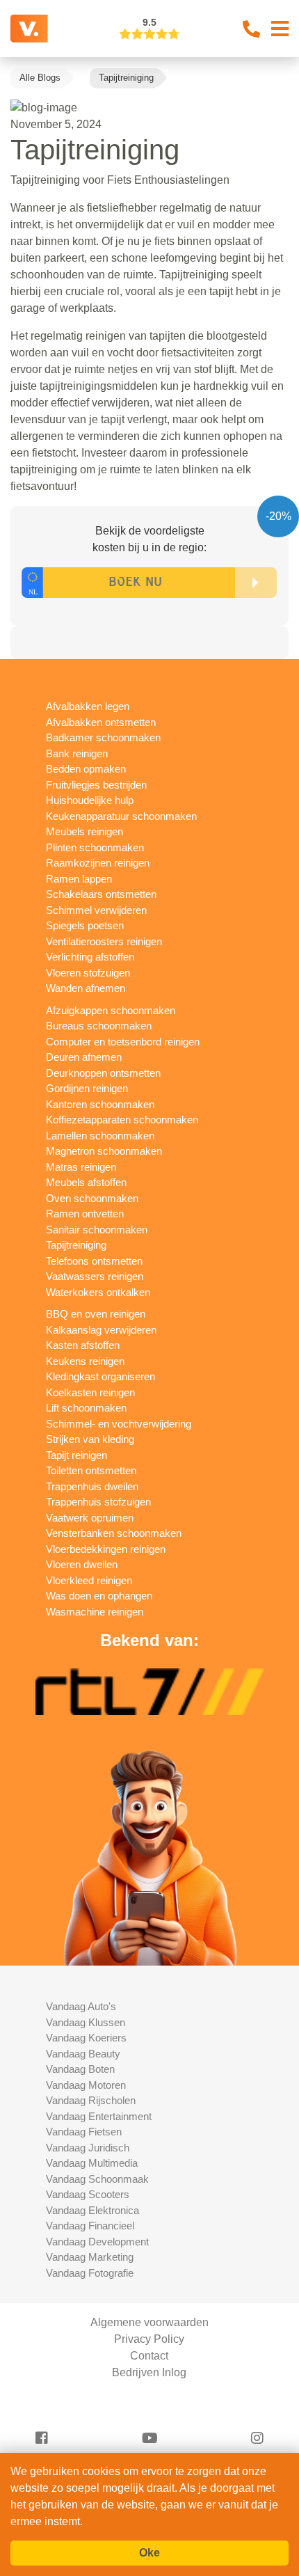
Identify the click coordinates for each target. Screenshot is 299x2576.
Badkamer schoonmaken (103, 737)
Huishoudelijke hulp (90, 800)
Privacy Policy (149, 2339)
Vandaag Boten (80, 2069)
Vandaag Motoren (86, 2085)
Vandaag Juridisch (88, 2148)
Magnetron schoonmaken (104, 1151)
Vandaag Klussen (86, 2022)
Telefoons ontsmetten (94, 1261)
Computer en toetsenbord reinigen (123, 1042)
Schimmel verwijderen (96, 910)
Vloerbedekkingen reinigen (106, 1549)
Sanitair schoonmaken (97, 1230)
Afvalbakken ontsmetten (101, 722)
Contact (149, 2356)
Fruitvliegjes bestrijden (96, 785)
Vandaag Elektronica (92, 2210)
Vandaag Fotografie (90, 2273)
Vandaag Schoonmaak (97, 2179)
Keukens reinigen (85, 1361)
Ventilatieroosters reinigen (104, 941)
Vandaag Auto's (81, 2006)
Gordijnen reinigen (87, 1088)
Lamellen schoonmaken (100, 1136)
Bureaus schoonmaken (99, 1026)
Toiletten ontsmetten (91, 1470)
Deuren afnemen (84, 1057)
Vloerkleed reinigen (89, 1580)
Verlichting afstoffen (90, 957)
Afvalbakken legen (88, 706)
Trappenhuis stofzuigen (98, 1502)
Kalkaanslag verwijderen (101, 1330)
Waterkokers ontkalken (98, 1292)
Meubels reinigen (84, 831)
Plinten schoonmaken (95, 847)
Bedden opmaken (86, 769)
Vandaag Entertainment (99, 2116)
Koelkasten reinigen (90, 1392)
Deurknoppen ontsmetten (103, 1073)
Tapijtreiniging (76, 1245)
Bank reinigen (77, 753)
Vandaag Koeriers (86, 2038)
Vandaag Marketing (90, 2257)
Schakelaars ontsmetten (101, 894)
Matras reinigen (81, 1167)
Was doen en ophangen (99, 1596)
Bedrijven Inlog (149, 2372)
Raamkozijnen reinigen (98, 863)
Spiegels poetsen (85, 925)
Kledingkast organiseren (100, 1376)
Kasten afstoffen (83, 1345)
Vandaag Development (97, 2242)
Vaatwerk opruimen (90, 1518)
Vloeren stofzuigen (88, 973)
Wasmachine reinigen (95, 1612)
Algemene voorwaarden (149, 2322)
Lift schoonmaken (86, 1408)
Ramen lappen (79, 879)
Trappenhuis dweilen (92, 1486)
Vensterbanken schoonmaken (114, 1533)
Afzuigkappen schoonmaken (111, 1010)
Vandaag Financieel (90, 2226)
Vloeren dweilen (82, 1564)
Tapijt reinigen (76, 1455)
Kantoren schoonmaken (100, 1104)
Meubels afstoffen (86, 1182)
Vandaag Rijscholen (91, 2100)
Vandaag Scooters (88, 2194)
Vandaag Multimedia (92, 2163)
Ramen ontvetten (85, 1214)
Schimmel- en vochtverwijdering (119, 1424)
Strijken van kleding (90, 1439)
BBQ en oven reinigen (96, 1314)
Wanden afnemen (86, 988)
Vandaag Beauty (83, 2054)
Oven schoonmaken (92, 1198)
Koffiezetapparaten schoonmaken (122, 1120)
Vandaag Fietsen (84, 2132)
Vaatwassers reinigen (95, 1276)
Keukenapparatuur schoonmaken (121, 816)
